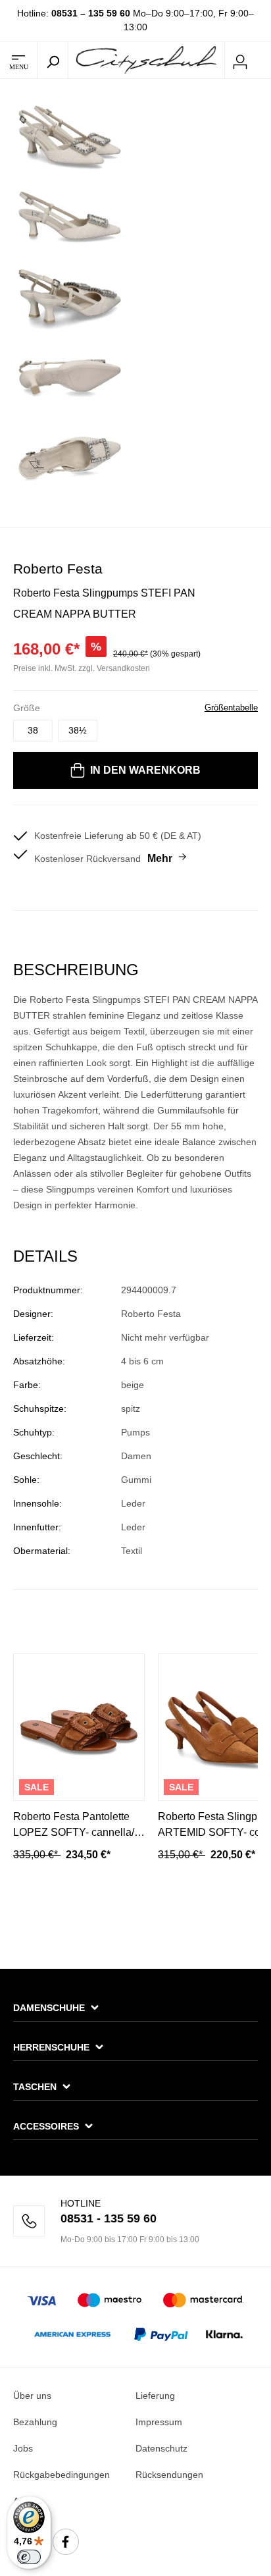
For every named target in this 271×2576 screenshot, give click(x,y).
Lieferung (155, 2396)
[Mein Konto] (240, 60)
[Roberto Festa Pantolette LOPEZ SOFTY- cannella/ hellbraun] (79, 1727)
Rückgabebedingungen (62, 2475)
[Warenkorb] (263, 61)
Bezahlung (35, 2422)
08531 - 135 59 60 (109, 2218)
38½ (78, 730)
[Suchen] (53, 60)
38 (33, 730)
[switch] (29, 2557)
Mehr (160, 858)
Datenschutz (161, 2448)
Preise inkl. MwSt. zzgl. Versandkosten (82, 668)
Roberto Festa (58, 569)
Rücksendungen (169, 2475)
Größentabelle (231, 708)
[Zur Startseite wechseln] (146, 59)
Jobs (23, 2448)
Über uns (32, 2396)
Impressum (159, 2422)
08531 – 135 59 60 (91, 13)
